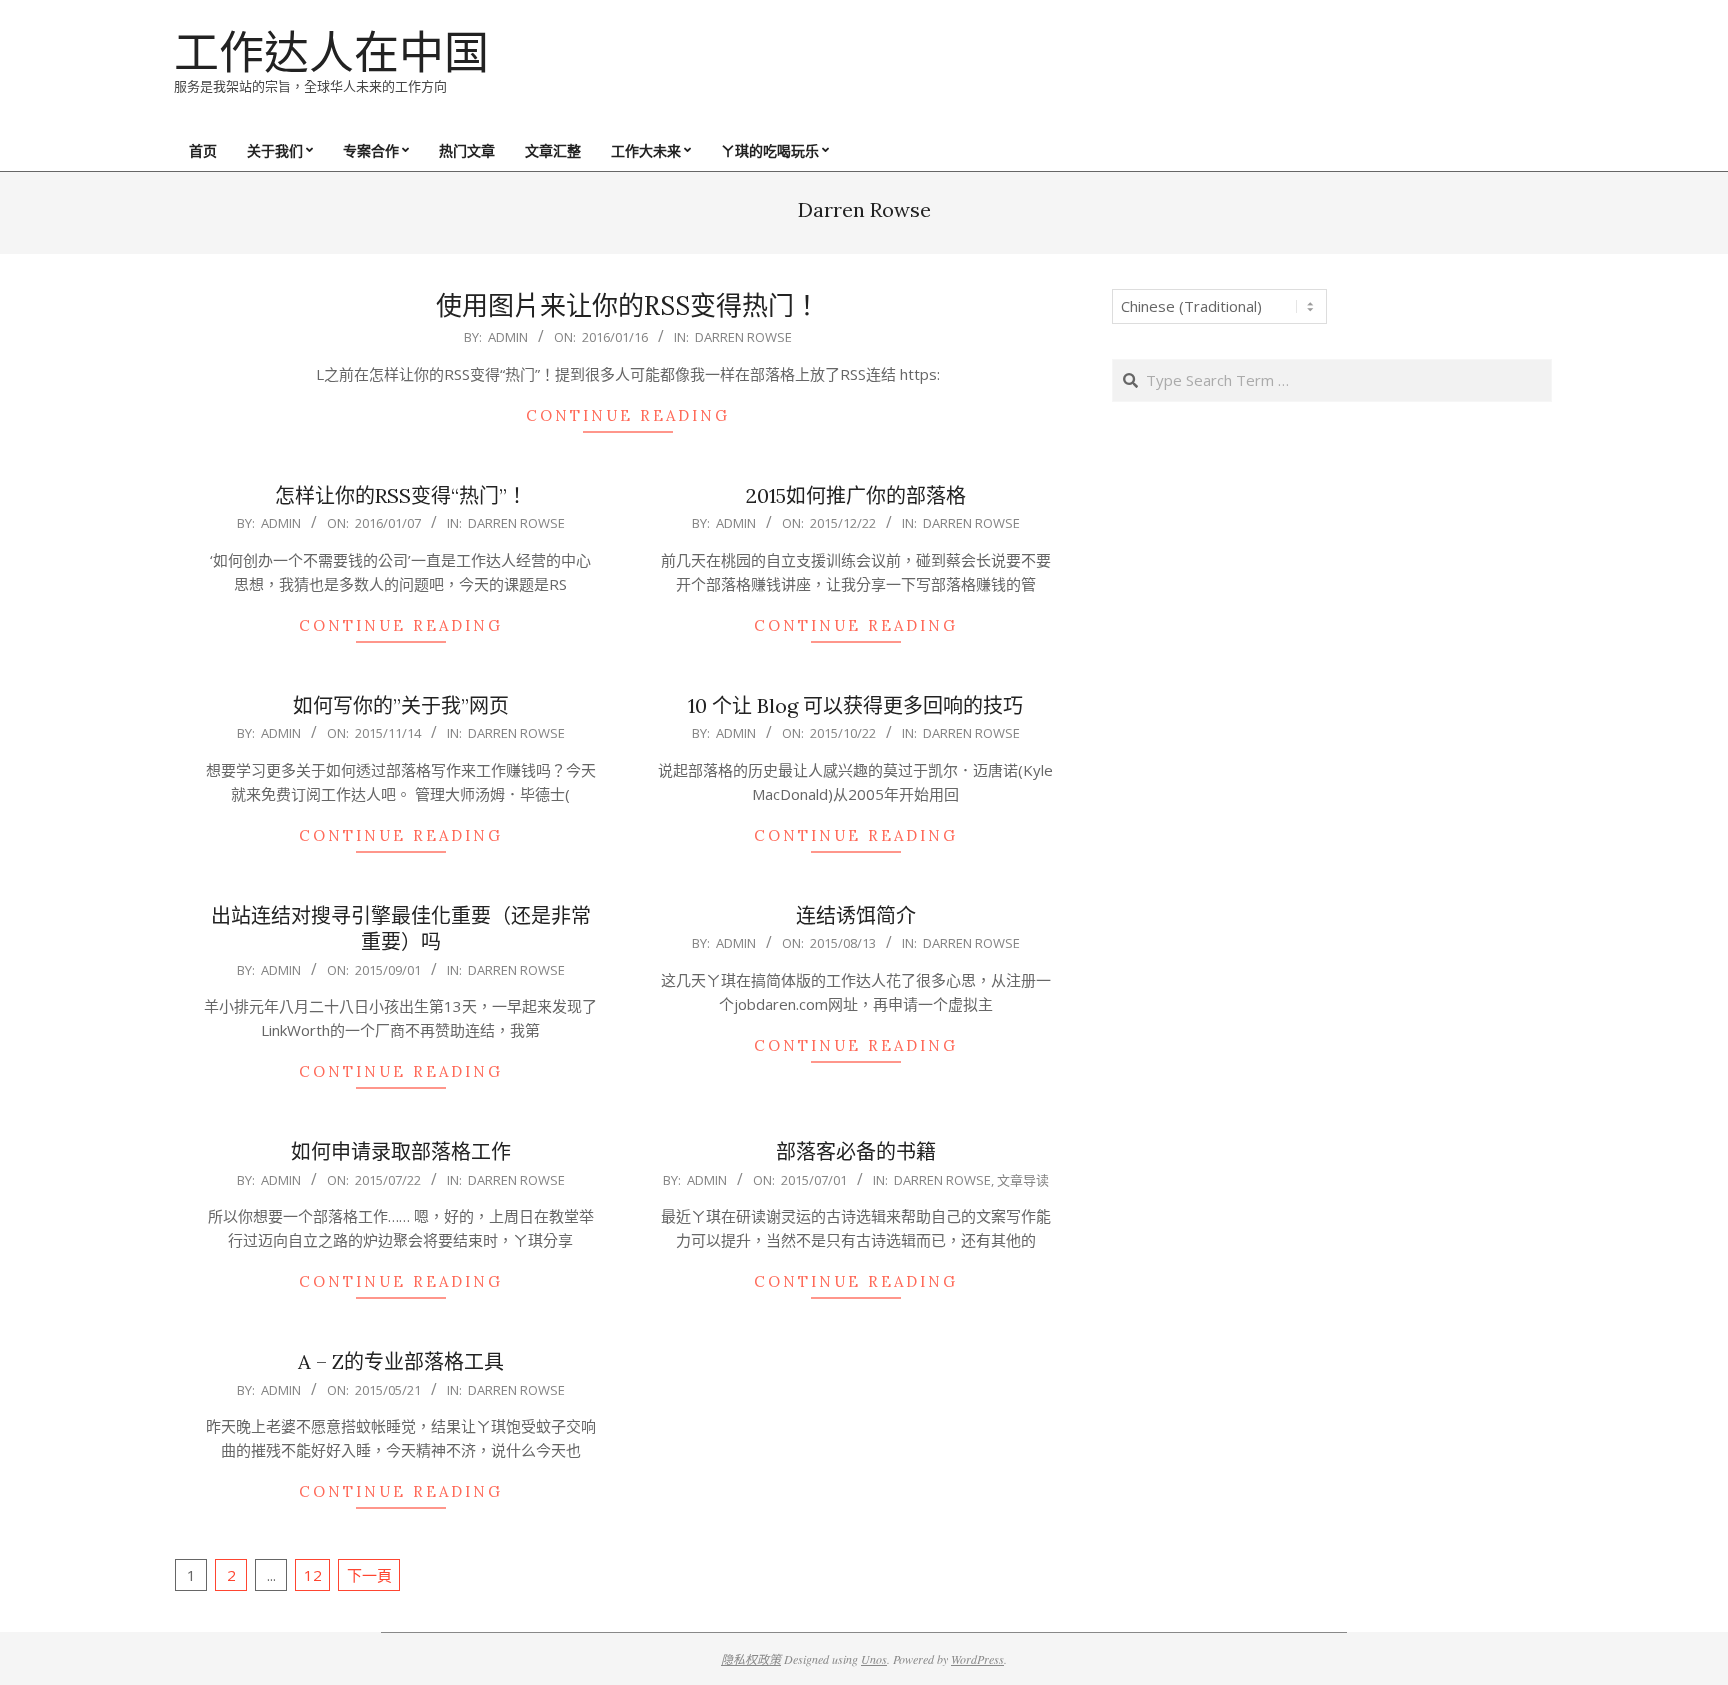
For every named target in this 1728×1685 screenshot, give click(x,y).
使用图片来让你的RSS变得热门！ (628, 305)
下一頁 (369, 1575)
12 (313, 1575)
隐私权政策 (751, 1659)
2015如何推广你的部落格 (856, 495)
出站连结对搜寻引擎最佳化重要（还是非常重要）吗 (401, 929)
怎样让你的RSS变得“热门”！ (401, 495)
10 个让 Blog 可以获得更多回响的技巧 (855, 705)
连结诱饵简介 (856, 915)
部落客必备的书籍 (856, 1151)
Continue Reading (628, 415)
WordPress (977, 1659)
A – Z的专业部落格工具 (401, 1361)
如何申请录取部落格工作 (401, 1151)
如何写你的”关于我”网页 (401, 705)
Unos (874, 1659)
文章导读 (1023, 1180)
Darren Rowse (743, 337)
